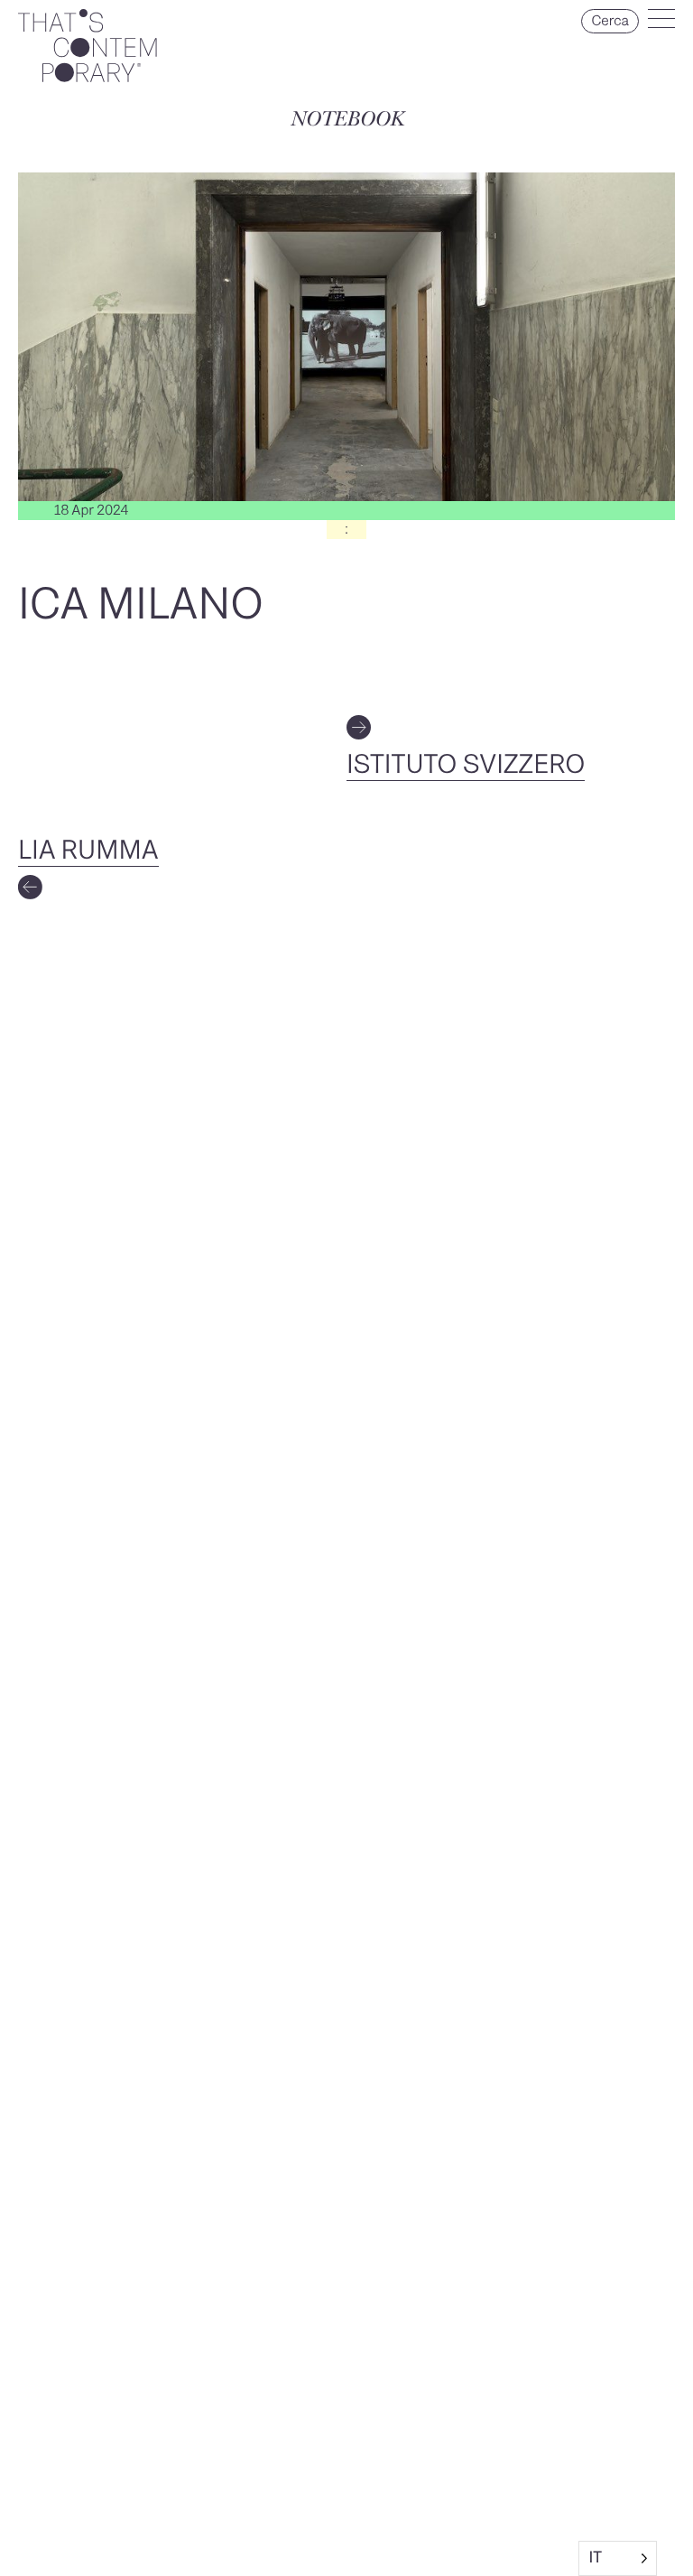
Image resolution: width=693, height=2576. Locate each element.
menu (661, 23)
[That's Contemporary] (88, 78)
